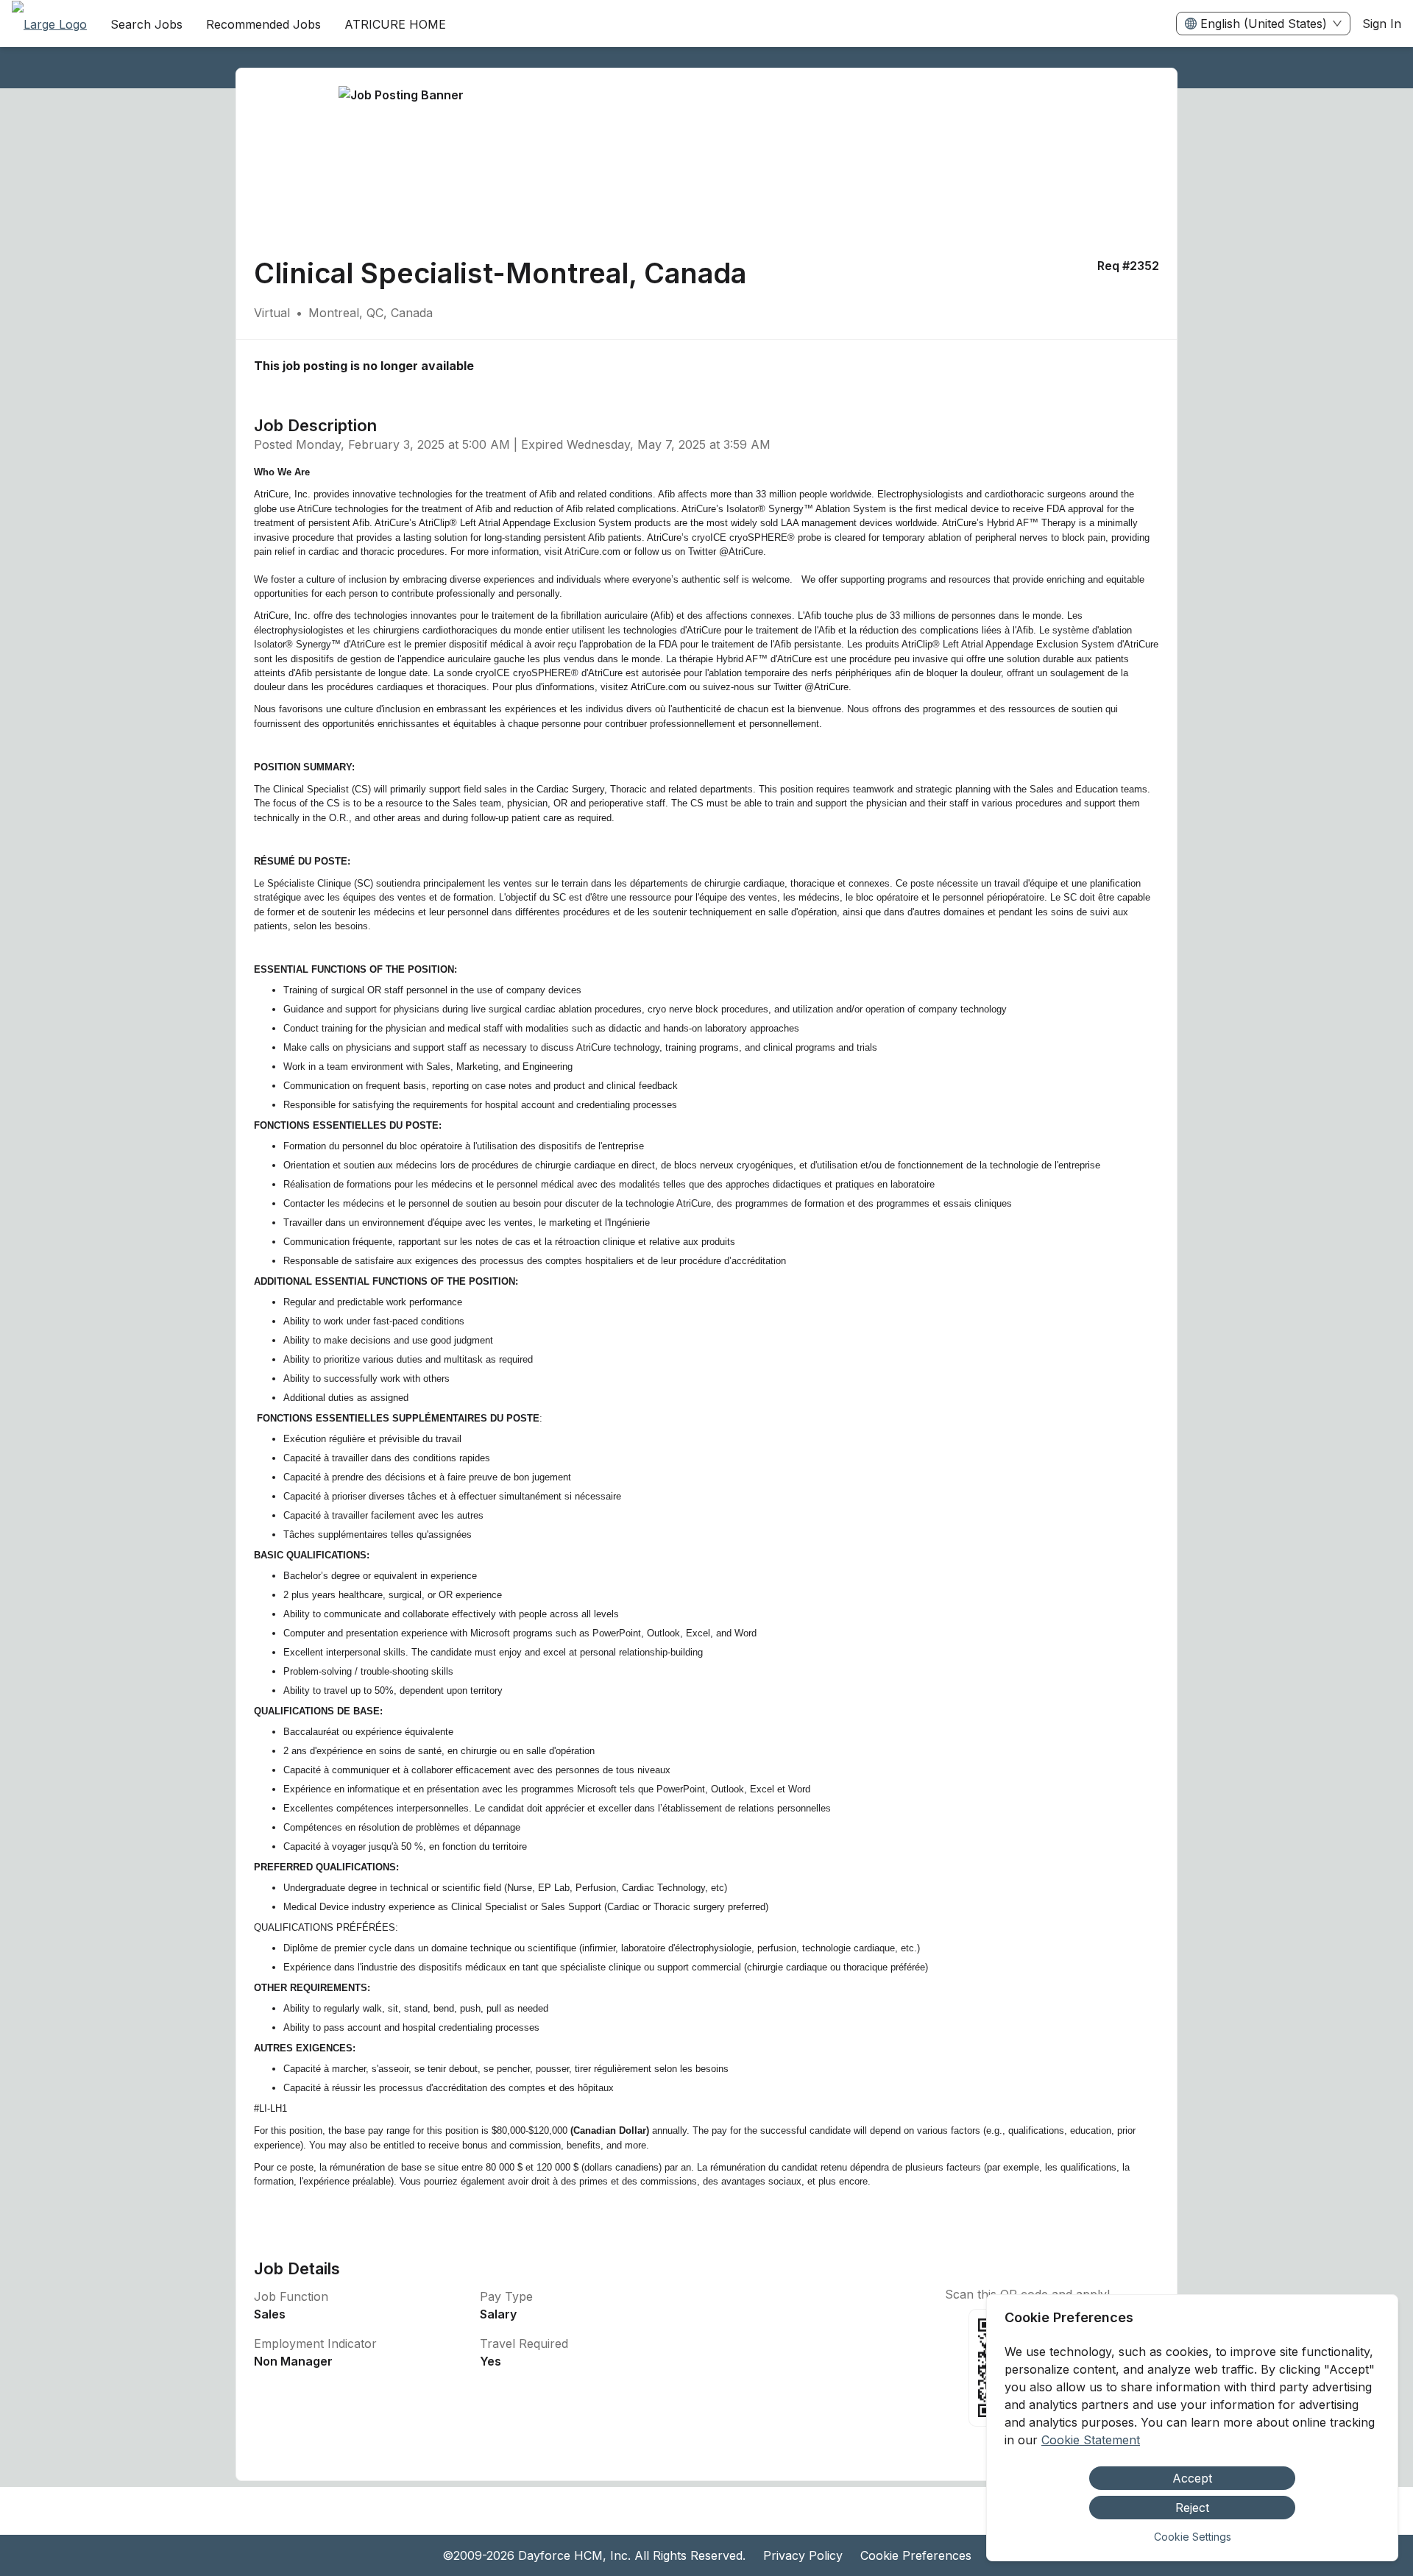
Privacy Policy (803, 2555)
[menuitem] (49, 24)
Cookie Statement (1091, 2440)
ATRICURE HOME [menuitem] (395, 24)
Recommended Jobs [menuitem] (263, 24)
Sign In (1382, 24)
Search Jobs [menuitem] (146, 24)
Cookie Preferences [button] (916, 2555)
